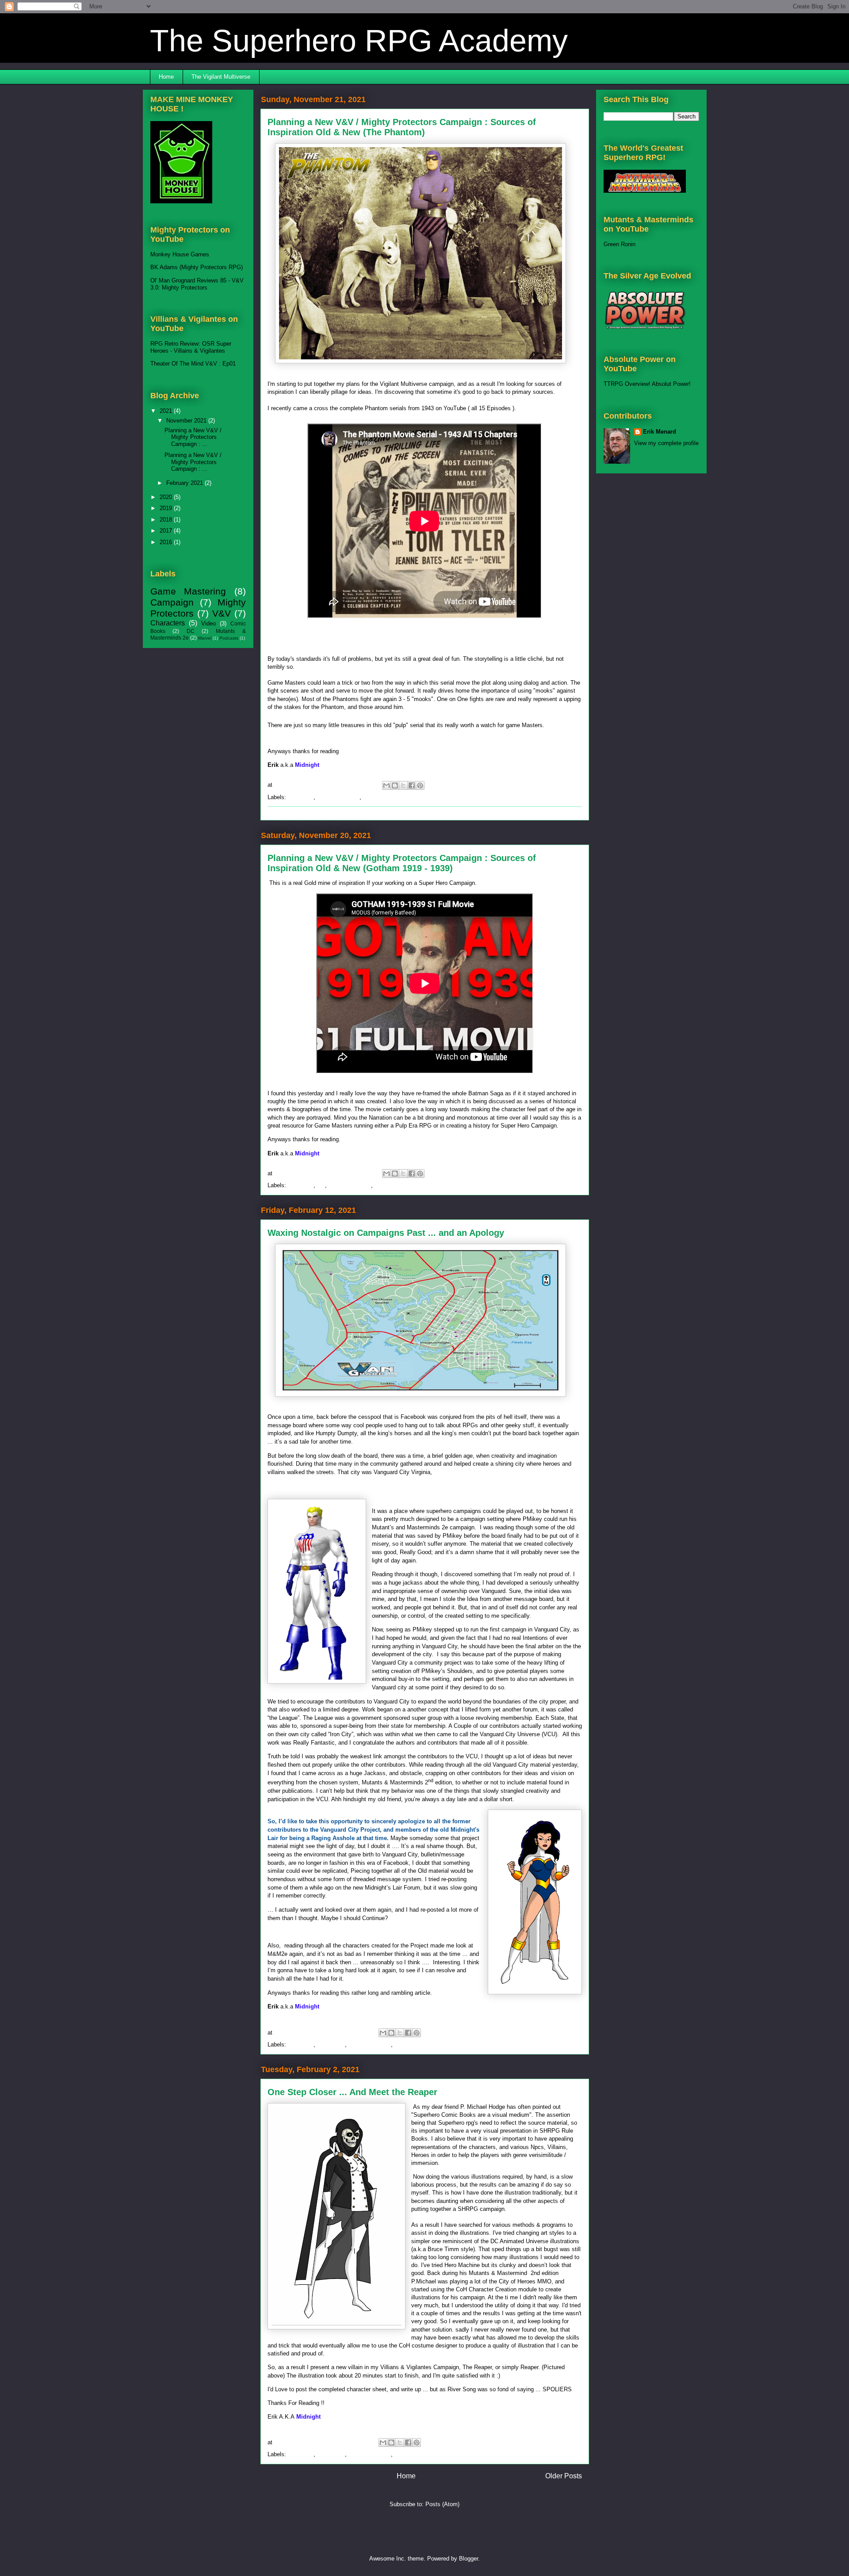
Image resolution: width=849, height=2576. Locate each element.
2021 (167, 411)
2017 (167, 531)
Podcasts (229, 638)
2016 (167, 542)
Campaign (301, 797)
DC (321, 1185)
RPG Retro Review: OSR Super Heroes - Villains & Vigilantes (191, 347)
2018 (167, 520)
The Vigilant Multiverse (221, 77)
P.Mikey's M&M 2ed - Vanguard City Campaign (327, 1932)
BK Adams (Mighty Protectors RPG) (197, 267)
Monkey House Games (180, 254)
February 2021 (185, 483)
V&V (400, 2454)
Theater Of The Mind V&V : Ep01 (193, 364)
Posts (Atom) (442, 2504)
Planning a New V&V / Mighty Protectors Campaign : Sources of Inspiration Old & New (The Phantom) (402, 127)
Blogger (468, 2559)
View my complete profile (666, 443)
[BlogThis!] (395, 785)
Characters (331, 2044)
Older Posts (564, 2476)
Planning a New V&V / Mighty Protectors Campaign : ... (193, 437)
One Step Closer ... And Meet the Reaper (352, 2092)
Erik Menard (660, 432)
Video (370, 797)
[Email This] (386, 785)
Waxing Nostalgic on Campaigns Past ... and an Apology (386, 1233)
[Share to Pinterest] (420, 785)
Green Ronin (620, 244)
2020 (167, 497)
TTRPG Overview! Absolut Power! (647, 384)
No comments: (351, 785)
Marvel (205, 638)
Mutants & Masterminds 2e (429, 2044)
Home (166, 77)
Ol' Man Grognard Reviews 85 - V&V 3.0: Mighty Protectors (197, 284)
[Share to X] (403, 785)
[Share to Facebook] (412, 785)
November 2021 (187, 421)
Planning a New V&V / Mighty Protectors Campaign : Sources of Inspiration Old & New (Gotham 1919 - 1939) (402, 863)
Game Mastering (338, 797)
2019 (167, 508)
